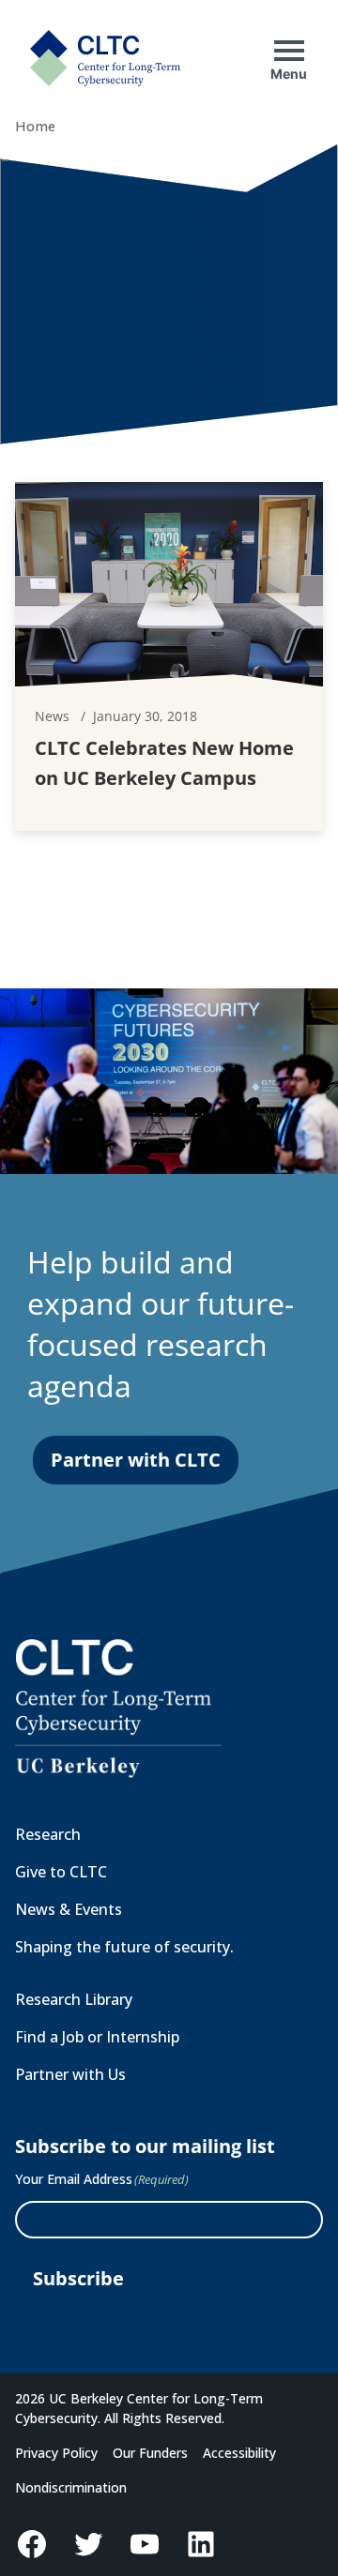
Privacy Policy (56, 2453)
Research (48, 1834)
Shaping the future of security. (124, 1947)
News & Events (69, 1909)
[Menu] (289, 51)
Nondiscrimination (71, 2487)
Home (35, 126)
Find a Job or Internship (97, 2037)
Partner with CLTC (136, 1460)
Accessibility (239, 2453)
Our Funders (150, 2453)
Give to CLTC (61, 1872)
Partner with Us (70, 2074)
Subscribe (78, 2278)
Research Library (74, 1999)
